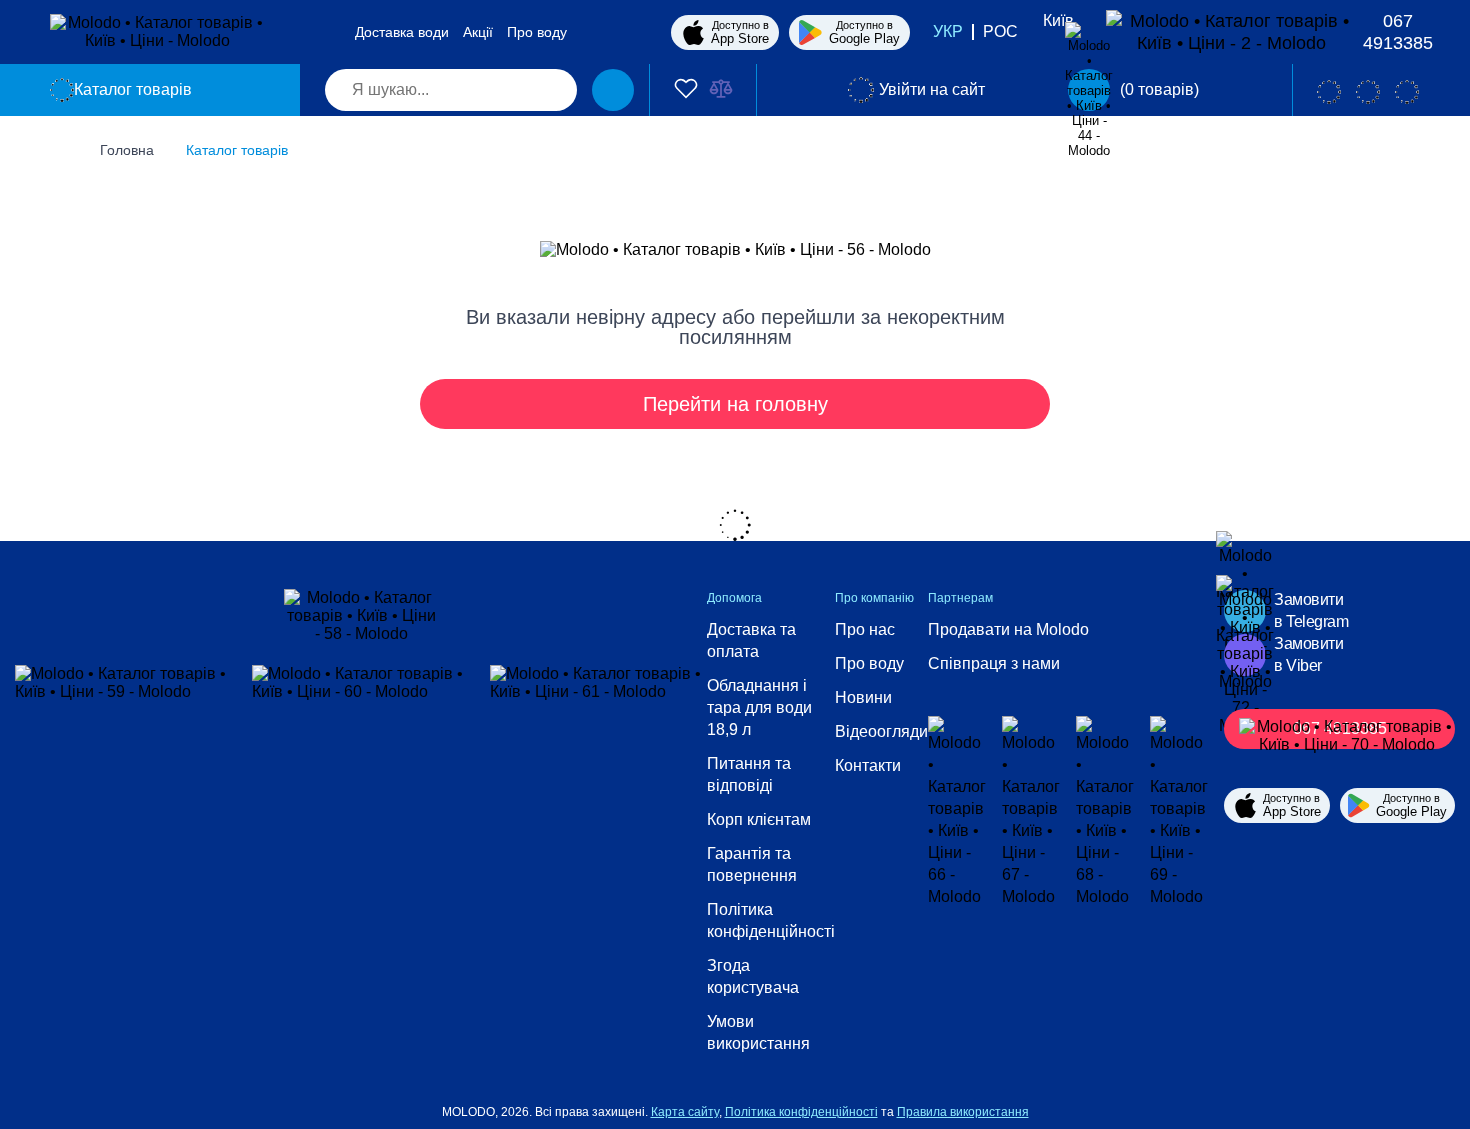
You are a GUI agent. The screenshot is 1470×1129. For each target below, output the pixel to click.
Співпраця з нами (994, 663)
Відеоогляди (881, 731)
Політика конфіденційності (771, 920)
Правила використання (963, 1112)
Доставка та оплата (751, 640)
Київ (1058, 20)
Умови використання (758, 1032)
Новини (863, 697)
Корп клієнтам (759, 819)
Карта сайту (685, 1112)
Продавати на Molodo (1008, 629)
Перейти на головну (735, 404)
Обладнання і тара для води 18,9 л (759, 707)
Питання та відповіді (749, 774)
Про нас (865, 629)
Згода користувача (753, 976)
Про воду (537, 32)
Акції (478, 32)
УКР (948, 31)
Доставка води (402, 32)
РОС (1000, 31)
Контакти (868, 765)
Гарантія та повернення (752, 864)
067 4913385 (1398, 32)
